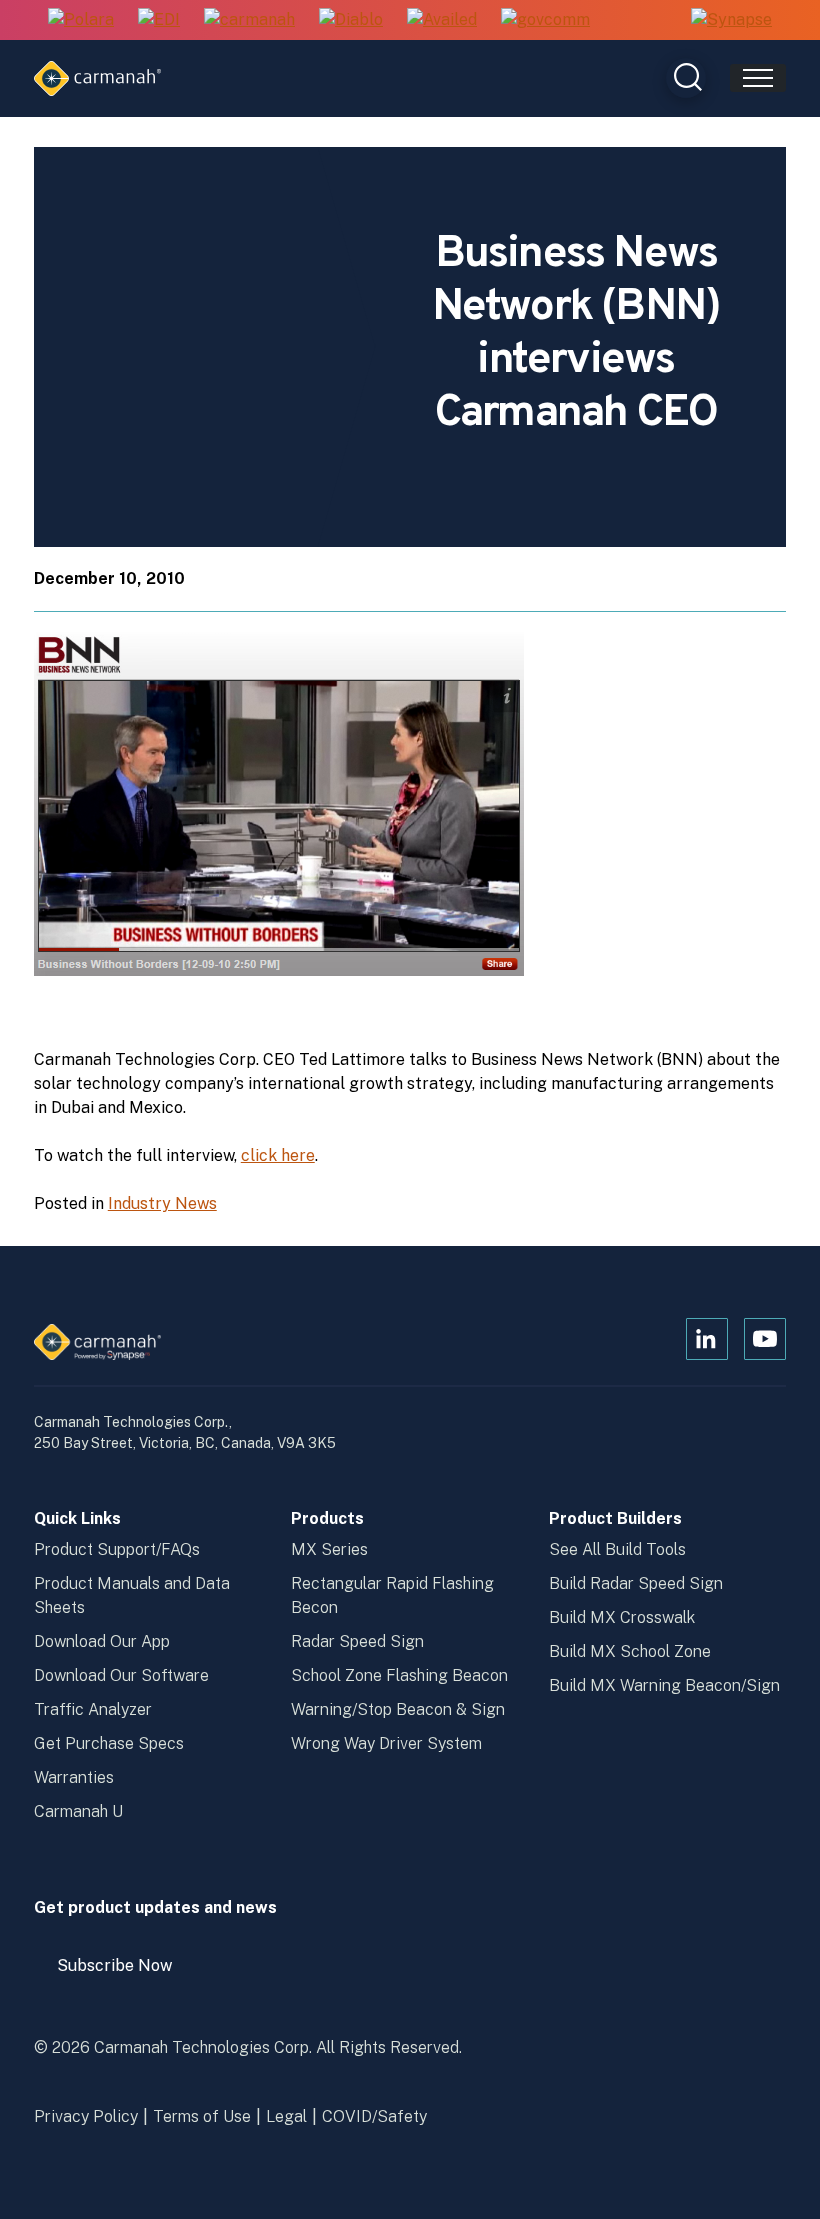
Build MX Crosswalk (622, 1617)
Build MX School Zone (630, 1651)
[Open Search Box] (686, 78)
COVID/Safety (374, 2116)
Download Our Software (121, 1675)
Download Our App (102, 1641)
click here (278, 1155)
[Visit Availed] (442, 20)
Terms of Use (202, 2116)
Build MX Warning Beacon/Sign (664, 1685)
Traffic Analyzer (93, 1709)
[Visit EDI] (159, 20)
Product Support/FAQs (117, 1549)
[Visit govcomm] (545, 20)
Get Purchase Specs (109, 1743)
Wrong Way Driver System (386, 1743)
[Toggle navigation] (758, 78)
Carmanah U (78, 1811)
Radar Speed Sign (357, 1641)
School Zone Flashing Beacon (399, 1675)
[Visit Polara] (81, 20)
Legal (286, 2116)
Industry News (162, 1203)
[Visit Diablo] (351, 20)
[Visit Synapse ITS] (731, 19)
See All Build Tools (617, 1549)
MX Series (329, 1549)
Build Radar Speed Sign (636, 1583)
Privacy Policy (86, 2116)
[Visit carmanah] (249, 20)
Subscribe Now (124, 1973)
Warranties (74, 1777)
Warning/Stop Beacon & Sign (398, 1709)
